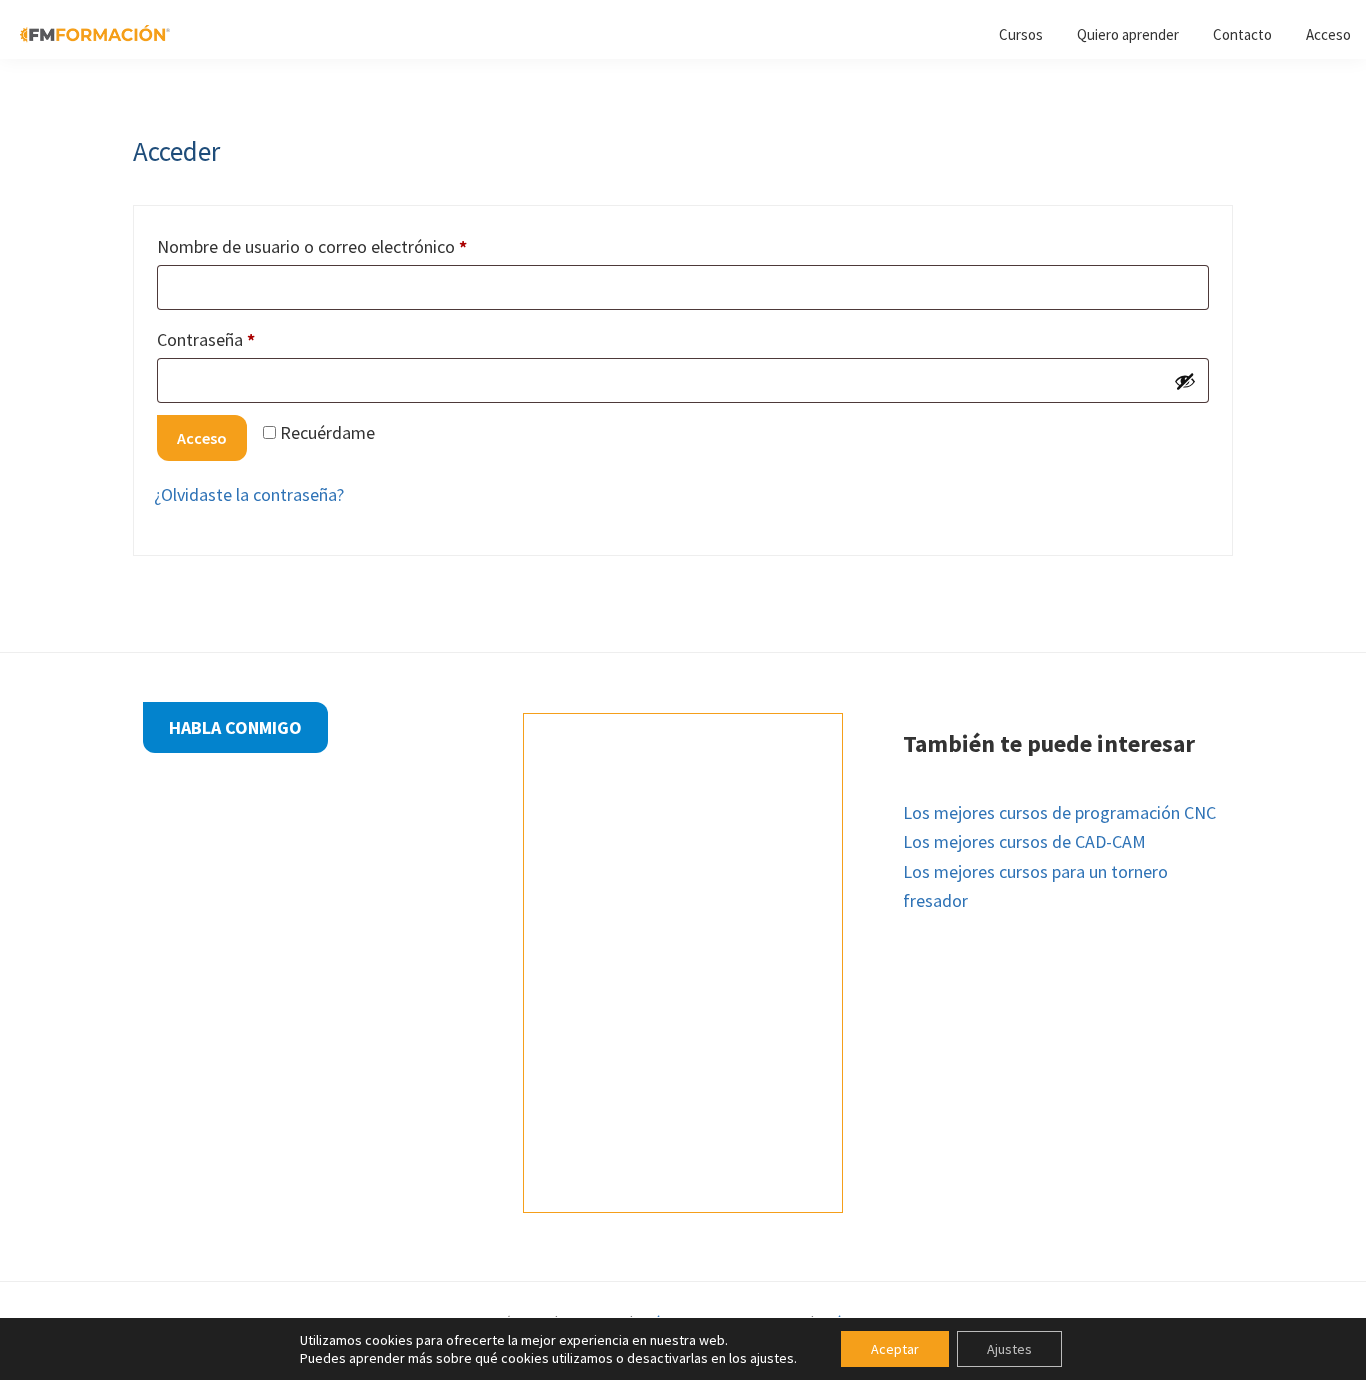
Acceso (202, 438)
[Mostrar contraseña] (1185, 381)
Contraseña (248, 339)
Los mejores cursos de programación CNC (1059, 812)
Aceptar (895, 1349)
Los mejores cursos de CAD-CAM (1024, 841)
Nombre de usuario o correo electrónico (354, 246)
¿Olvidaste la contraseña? (249, 494)
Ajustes (1009, 1349)
